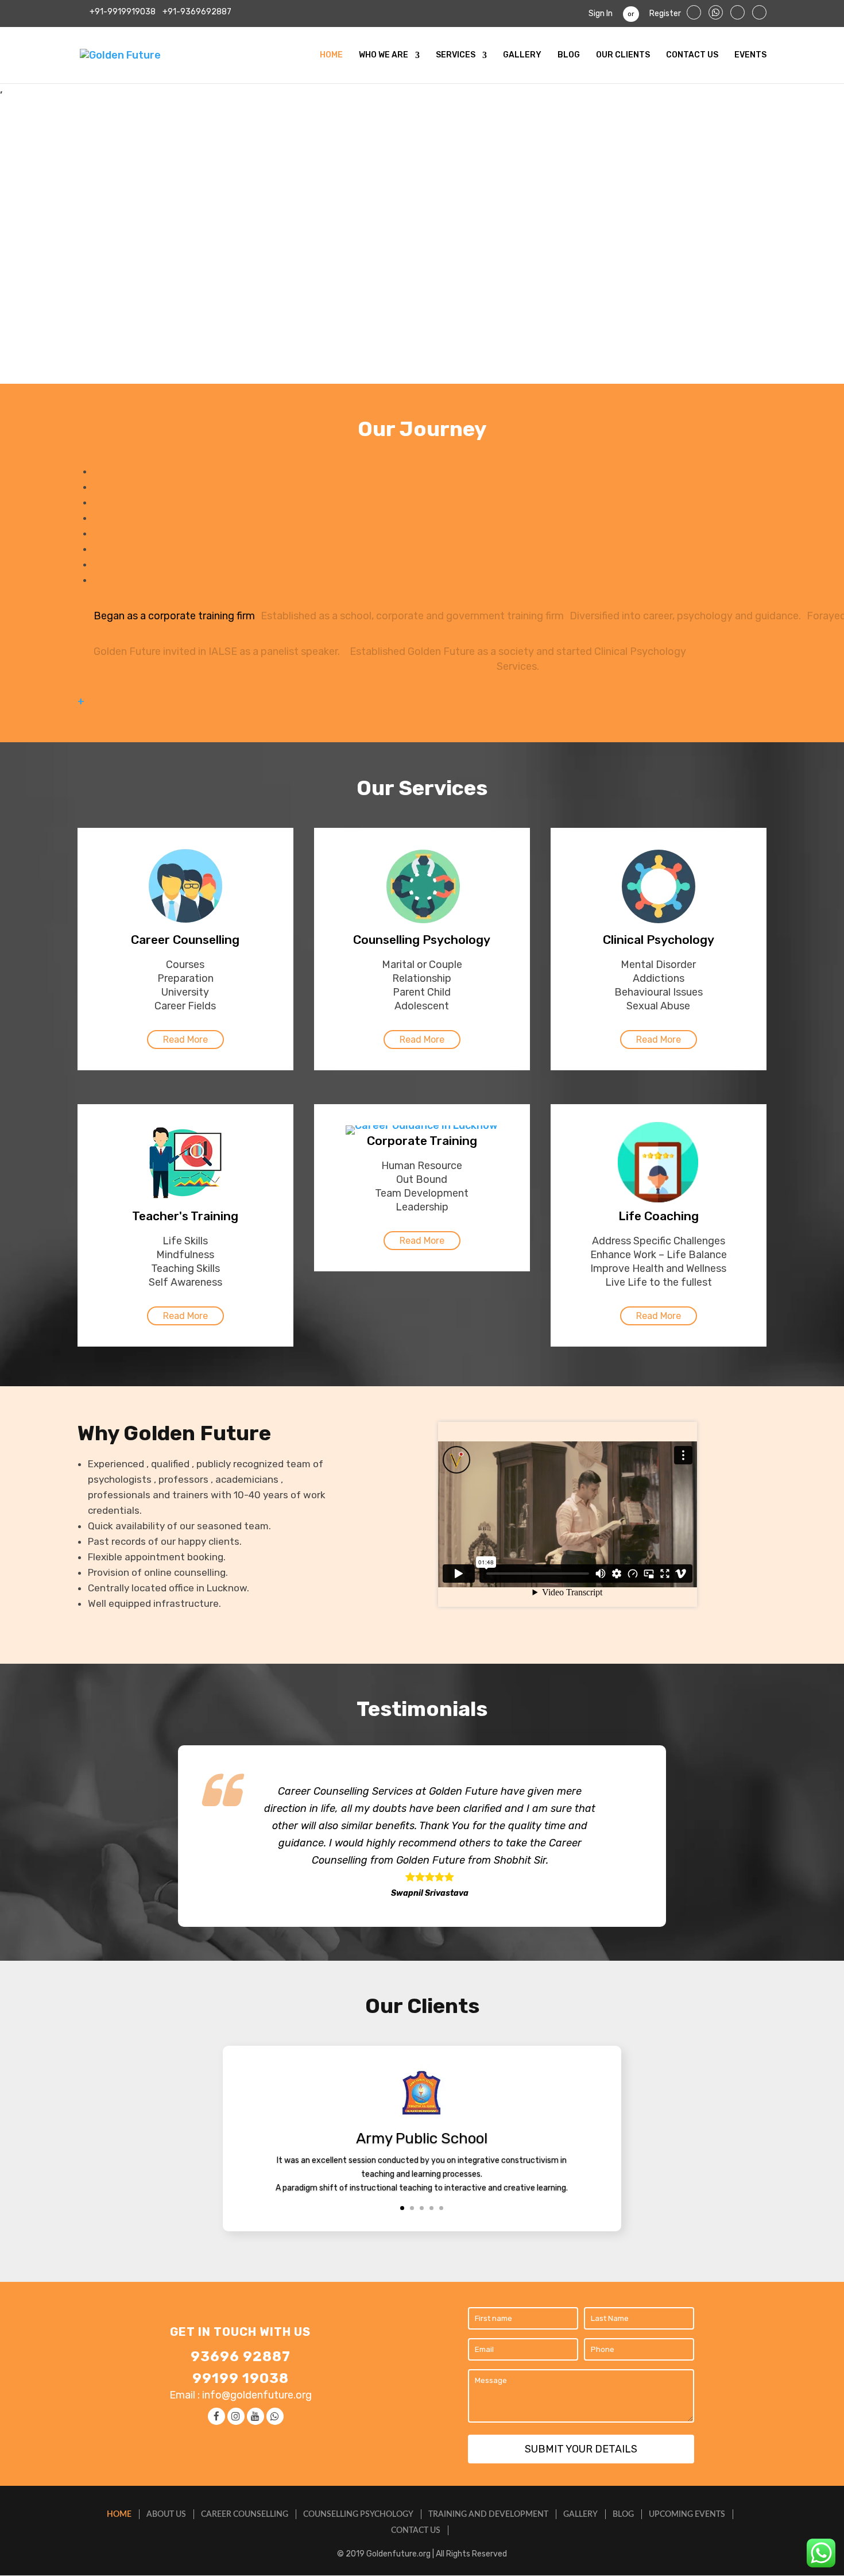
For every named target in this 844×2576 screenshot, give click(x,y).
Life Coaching (659, 1216)
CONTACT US (692, 55)
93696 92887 (241, 2357)
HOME (331, 55)
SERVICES (456, 55)
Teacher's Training (185, 1216)
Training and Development (488, 2515)
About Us (166, 2515)
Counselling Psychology (422, 940)
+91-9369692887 (196, 12)
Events (750, 55)
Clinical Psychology (659, 940)
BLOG (569, 55)
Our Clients (623, 55)
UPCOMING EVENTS (687, 2515)
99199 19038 (241, 2378)
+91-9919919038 (123, 12)
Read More (185, 1040)
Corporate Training (422, 1141)
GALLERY (522, 55)
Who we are (384, 55)
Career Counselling (185, 940)
